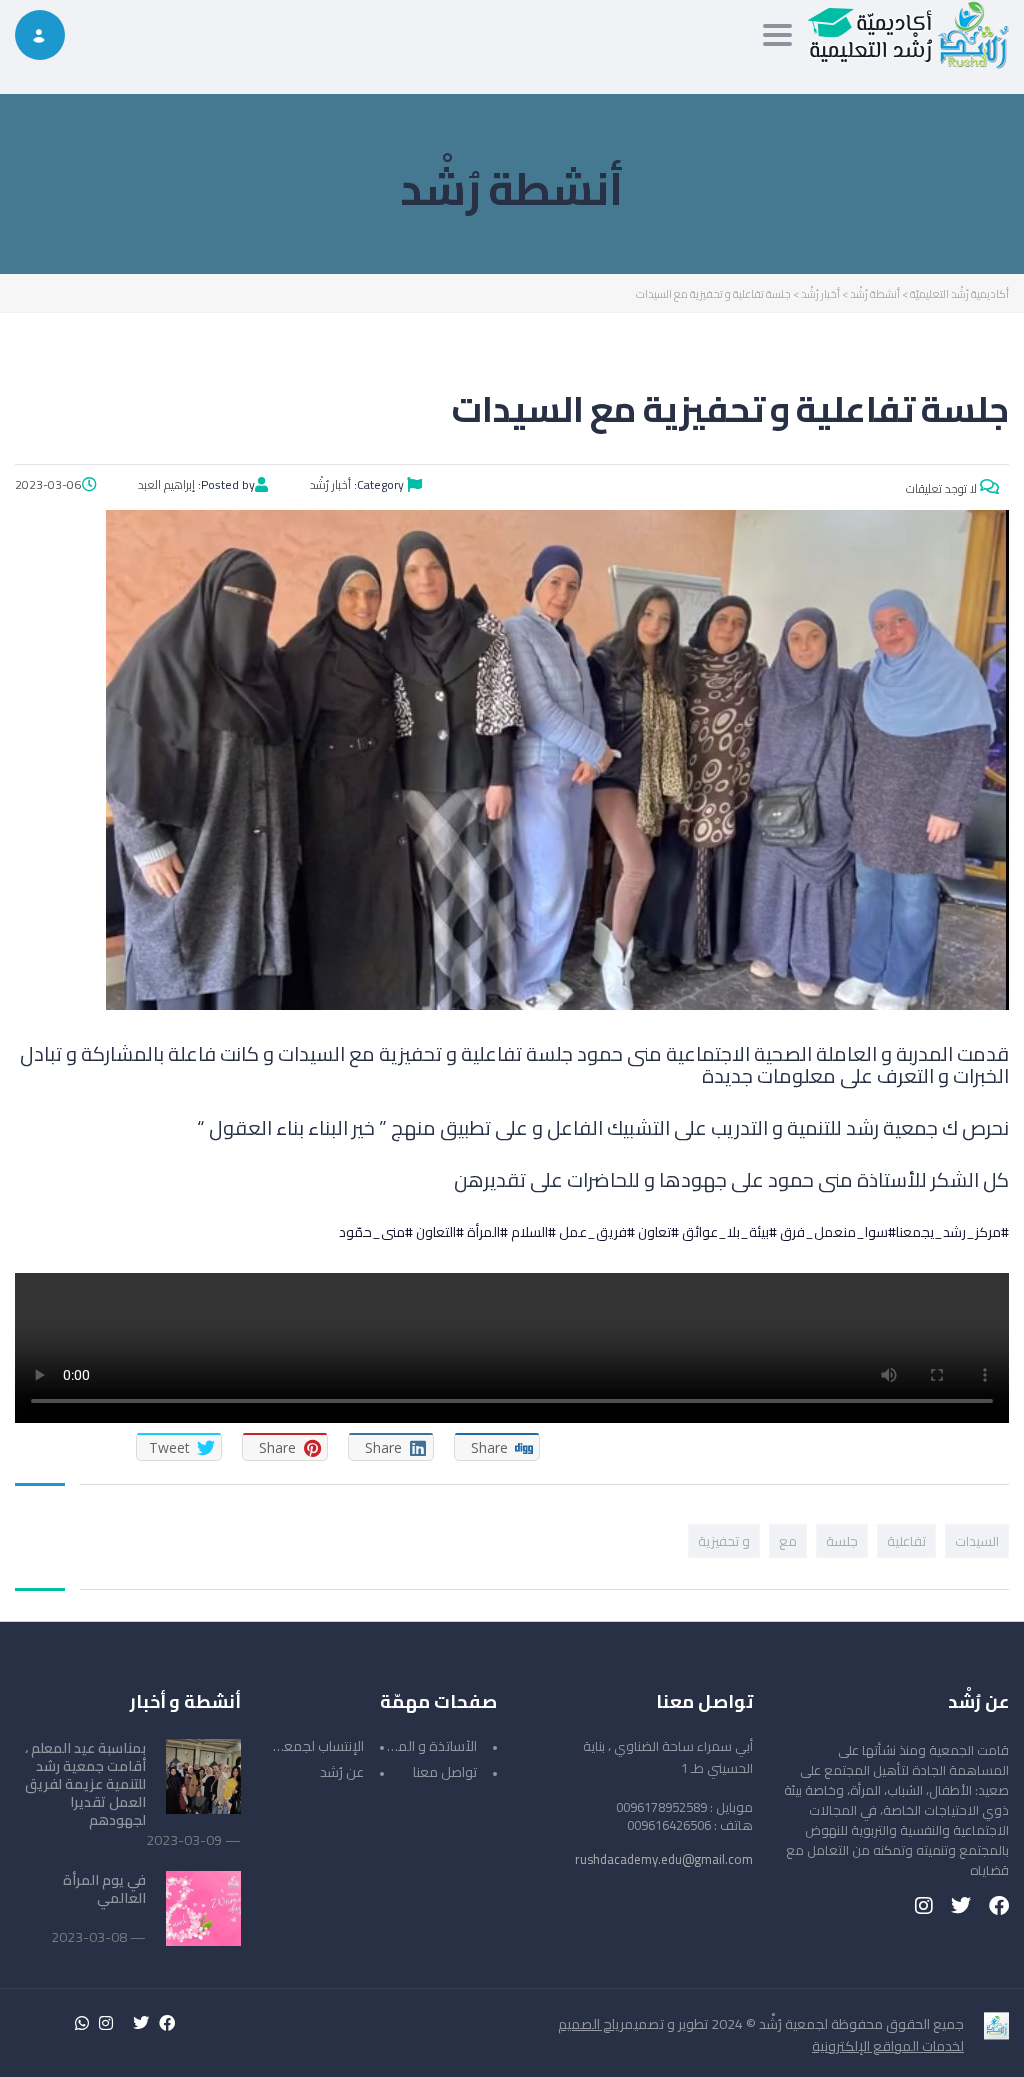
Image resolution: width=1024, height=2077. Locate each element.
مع (788, 1541)
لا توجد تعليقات (943, 488)
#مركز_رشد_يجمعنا (952, 1232)
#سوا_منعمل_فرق (838, 1232)
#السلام (533, 1232)
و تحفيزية (724, 1541)
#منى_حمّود (376, 1232)
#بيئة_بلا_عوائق (729, 1232)
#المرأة (487, 1232)
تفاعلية (906, 1541)
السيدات (977, 1541)
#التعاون (440, 1232)
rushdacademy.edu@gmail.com (664, 1859)
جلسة (842, 1541)
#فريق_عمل (597, 1232)
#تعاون (658, 1232)
